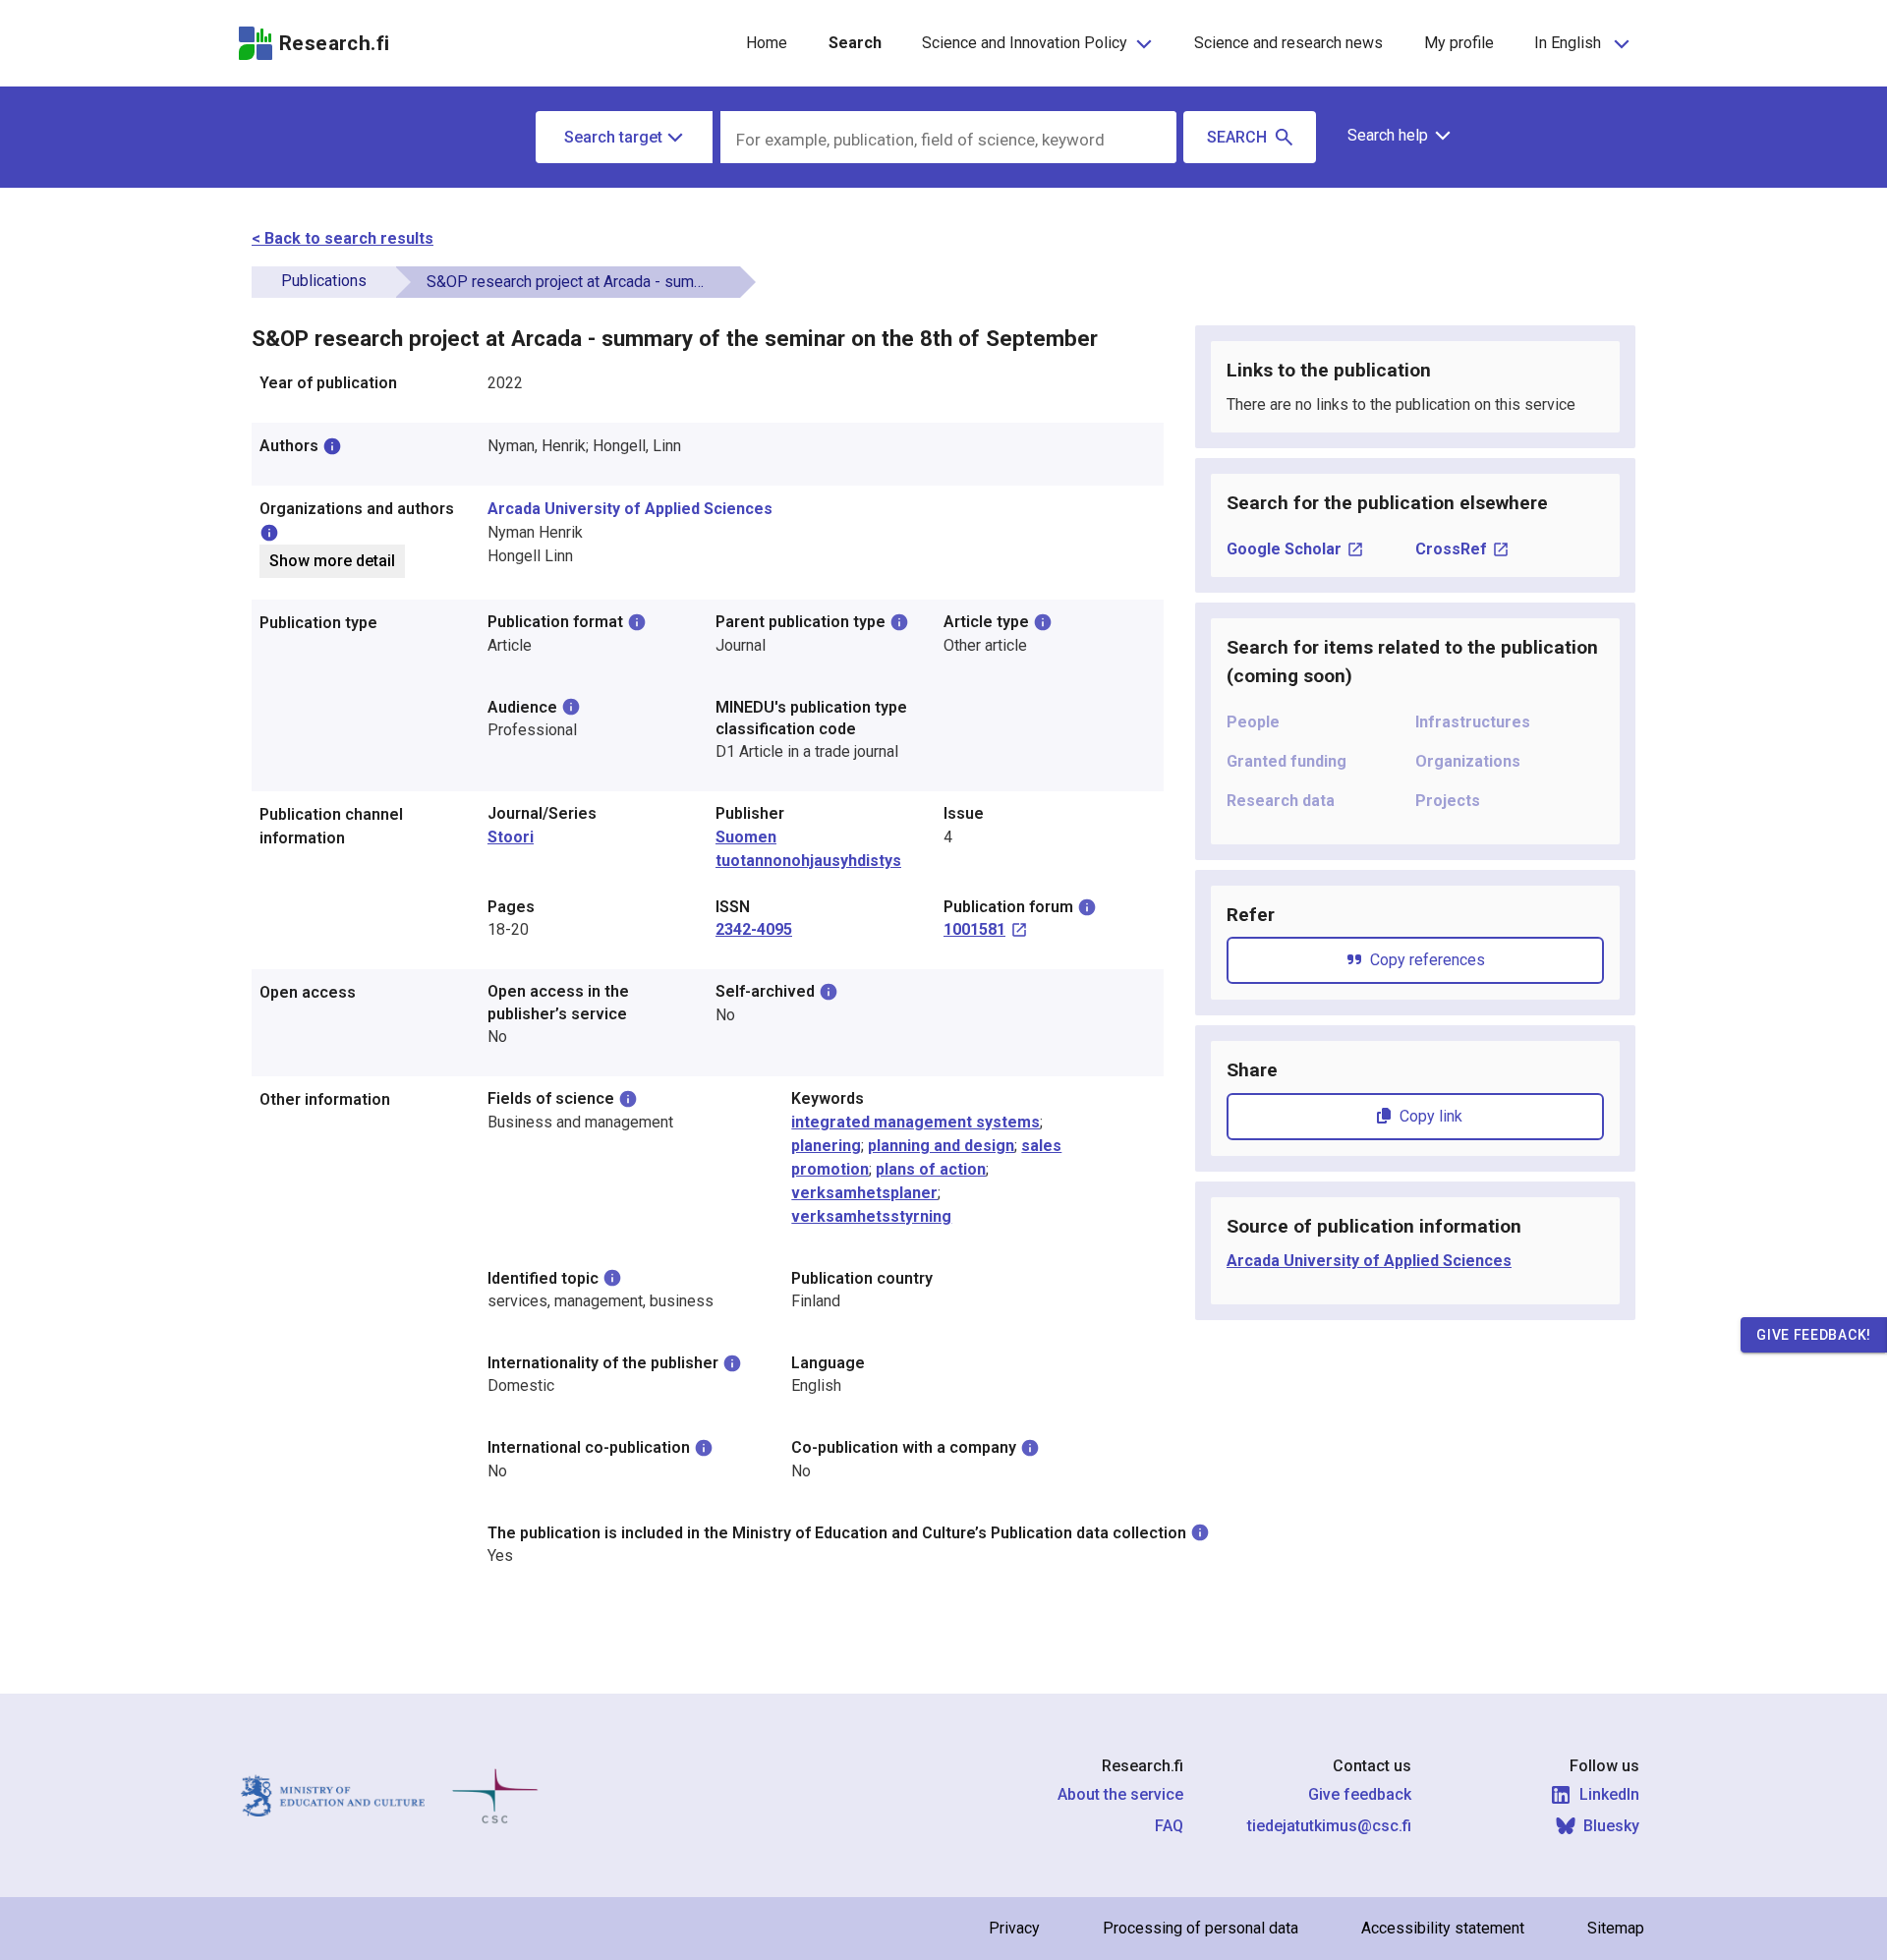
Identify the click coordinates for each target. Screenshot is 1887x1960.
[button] (1392, 136)
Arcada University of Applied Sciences (630, 509)
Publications (324, 281)
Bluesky (1611, 1826)
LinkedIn (1609, 1794)
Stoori (511, 837)
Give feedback (1360, 1794)
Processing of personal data (1201, 1928)
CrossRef (1451, 549)
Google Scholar (1284, 549)
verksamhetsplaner (864, 1193)
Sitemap (1616, 1928)
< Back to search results (343, 238)
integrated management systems (915, 1122)
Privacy (1014, 1928)
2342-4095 (754, 929)
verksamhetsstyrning (871, 1216)
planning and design (941, 1146)
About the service (1120, 1794)
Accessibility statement (1443, 1928)
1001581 (974, 929)
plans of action (931, 1169)
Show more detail (332, 561)
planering (826, 1146)
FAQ (1169, 1826)
